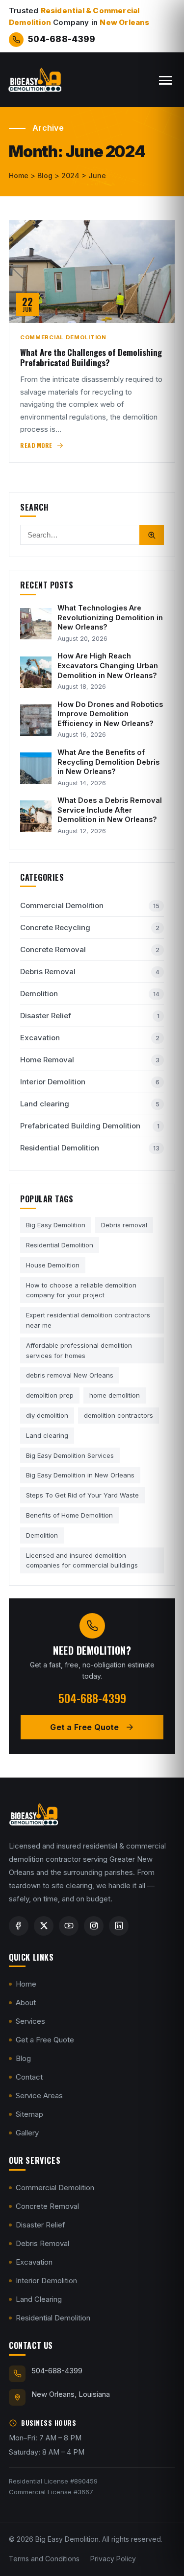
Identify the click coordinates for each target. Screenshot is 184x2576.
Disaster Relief (90, 1016)
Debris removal (124, 1225)
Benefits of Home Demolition (69, 1515)
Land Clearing (39, 2299)
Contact (29, 2077)
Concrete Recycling (90, 927)
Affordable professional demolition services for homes (79, 1350)
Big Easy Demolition (56, 1225)
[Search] (152, 535)
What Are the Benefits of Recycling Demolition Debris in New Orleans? (108, 762)
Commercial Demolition (63, 337)
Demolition (90, 994)
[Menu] (165, 80)
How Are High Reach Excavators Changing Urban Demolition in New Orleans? (108, 665)
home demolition (115, 1395)
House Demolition (53, 1265)
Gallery (27, 2133)
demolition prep (50, 1395)
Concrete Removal (90, 949)
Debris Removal (90, 972)
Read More (36, 445)
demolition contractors (118, 1415)
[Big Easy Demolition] (35, 80)
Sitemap (29, 2115)
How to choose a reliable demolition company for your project (81, 1290)
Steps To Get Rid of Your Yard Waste (82, 1495)
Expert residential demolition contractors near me (88, 1320)
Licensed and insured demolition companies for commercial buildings (82, 1560)
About (26, 2003)
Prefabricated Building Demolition (90, 1126)
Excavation (90, 1038)
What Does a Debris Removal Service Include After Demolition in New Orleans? (110, 810)
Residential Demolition (90, 1148)
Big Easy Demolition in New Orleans (80, 1475)
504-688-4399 (62, 39)
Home (26, 1984)
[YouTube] (69, 1926)
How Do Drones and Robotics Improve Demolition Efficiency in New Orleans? (110, 714)
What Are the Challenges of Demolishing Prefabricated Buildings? (91, 358)
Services (30, 2022)
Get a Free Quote (45, 2040)
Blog (23, 2059)
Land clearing (90, 1104)
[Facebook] (19, 1926)
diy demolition (47, 1415)
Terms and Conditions (44, 2559)
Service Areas (39, 2096)
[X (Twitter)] (44, 1926)
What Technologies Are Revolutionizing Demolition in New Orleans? (110, 617)
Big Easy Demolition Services (70, 1455)
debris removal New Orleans (70, 1375)
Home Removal (90, 1060)
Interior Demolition (90, 1082)
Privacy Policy (113, 2559)
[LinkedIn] (119, 1926)
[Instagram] (94, 1926)
